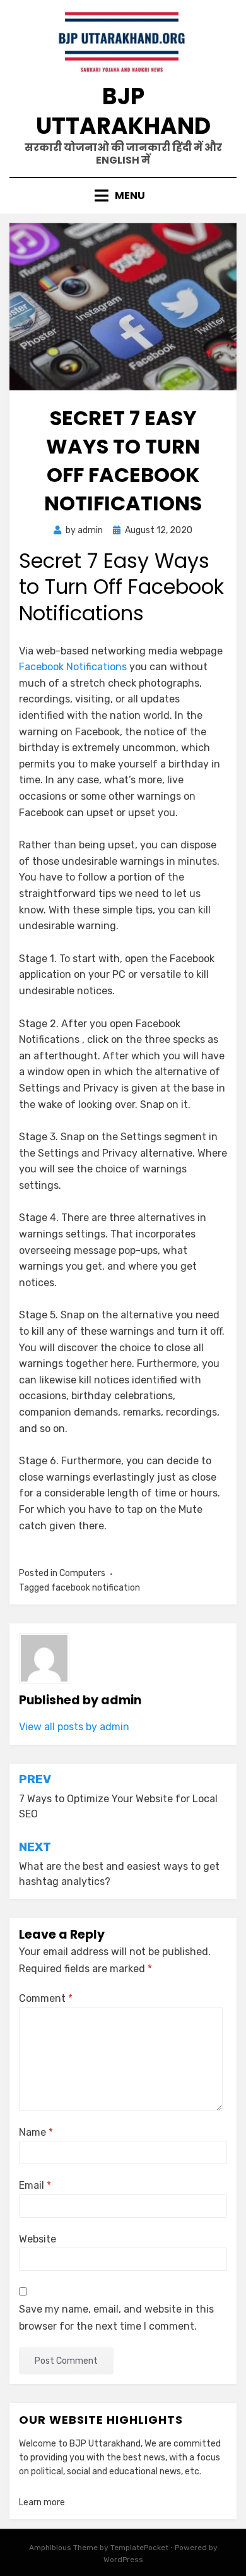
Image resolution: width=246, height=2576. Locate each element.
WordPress (123, 2560)
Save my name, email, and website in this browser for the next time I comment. (116, 2318)
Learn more (42, 2502)
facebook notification (96, 1588)
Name (36, 2132)
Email (35, 2185)
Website (38, 2239)
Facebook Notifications (73, 667)
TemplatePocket (139, 2548)
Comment (46, 1998)
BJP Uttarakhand (123, 111)
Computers (82, 1573)
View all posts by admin (74, 1727)
